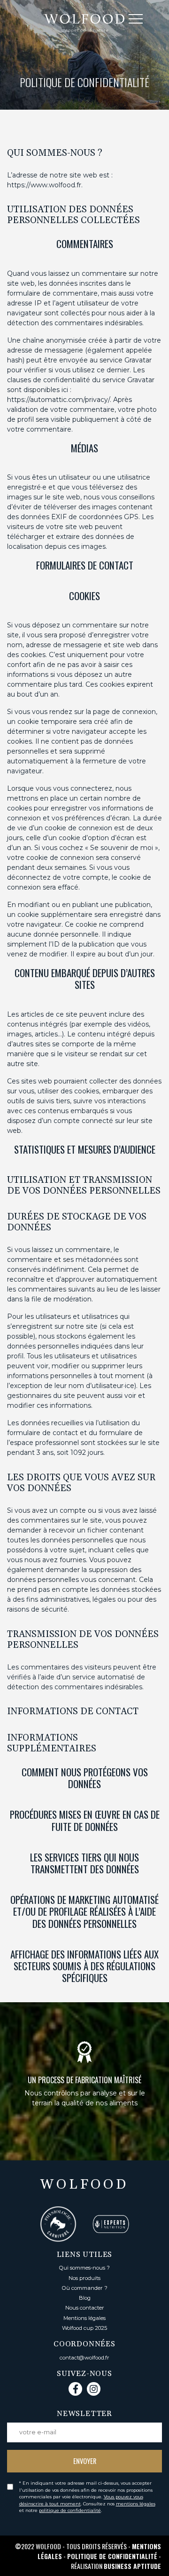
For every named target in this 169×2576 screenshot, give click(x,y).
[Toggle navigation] (142, 20)
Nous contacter (85, 2308)
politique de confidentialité (70, 2510)
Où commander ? (85, 2288)
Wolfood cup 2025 (84, 2328)
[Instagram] (94, 2389)
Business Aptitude (132, 2566)
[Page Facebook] (75, 2389)
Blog (85, 2298)
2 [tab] (77, 2174)
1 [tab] (62, 2174)
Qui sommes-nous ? (84, 2268)
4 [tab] (105, 2174)
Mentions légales (84, 2318)
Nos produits (84, 2278)
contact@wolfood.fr (84, 2358)
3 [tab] (91, 2174)
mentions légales (136, 2504)
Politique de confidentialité (112, 2556)
